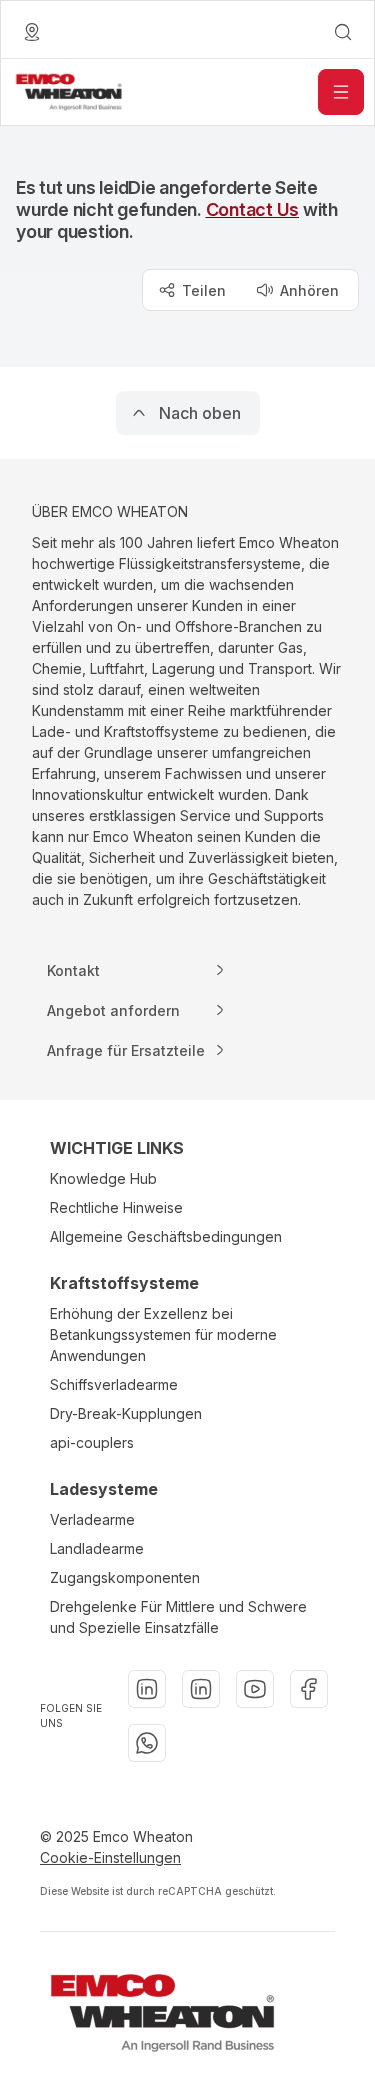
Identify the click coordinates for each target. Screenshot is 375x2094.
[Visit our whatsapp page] (147, 1743)
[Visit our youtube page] (255, 1689)
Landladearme (97, 1548)
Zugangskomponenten (125, 1577)
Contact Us (253, 209)
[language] (32, 32)
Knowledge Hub (103, 1178)
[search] (343, 32)
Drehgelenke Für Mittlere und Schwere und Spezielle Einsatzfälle (178, 1617)
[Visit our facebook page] (309, 1689)
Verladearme (92, 1519)
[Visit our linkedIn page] (147, 1689)
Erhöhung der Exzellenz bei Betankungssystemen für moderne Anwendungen (163, 1334)
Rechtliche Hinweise (116, 1207)
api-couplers (92, 1442)
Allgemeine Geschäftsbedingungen (166, 1236)
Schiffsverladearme (114, 1384)
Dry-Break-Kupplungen (126, 1413)
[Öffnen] (341, 92)
